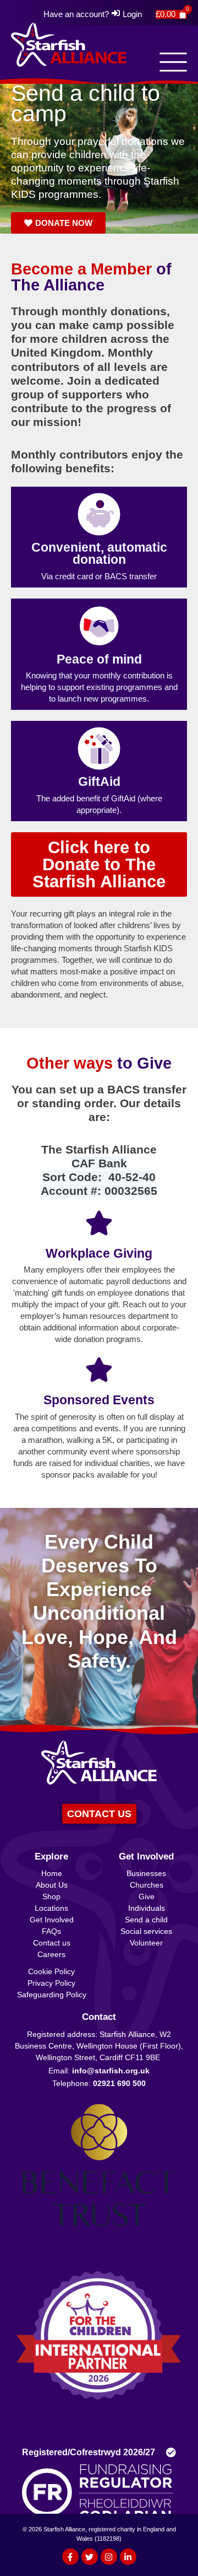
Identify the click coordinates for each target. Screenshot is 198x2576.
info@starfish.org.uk (111, 2071)
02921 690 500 (119, 2083)
